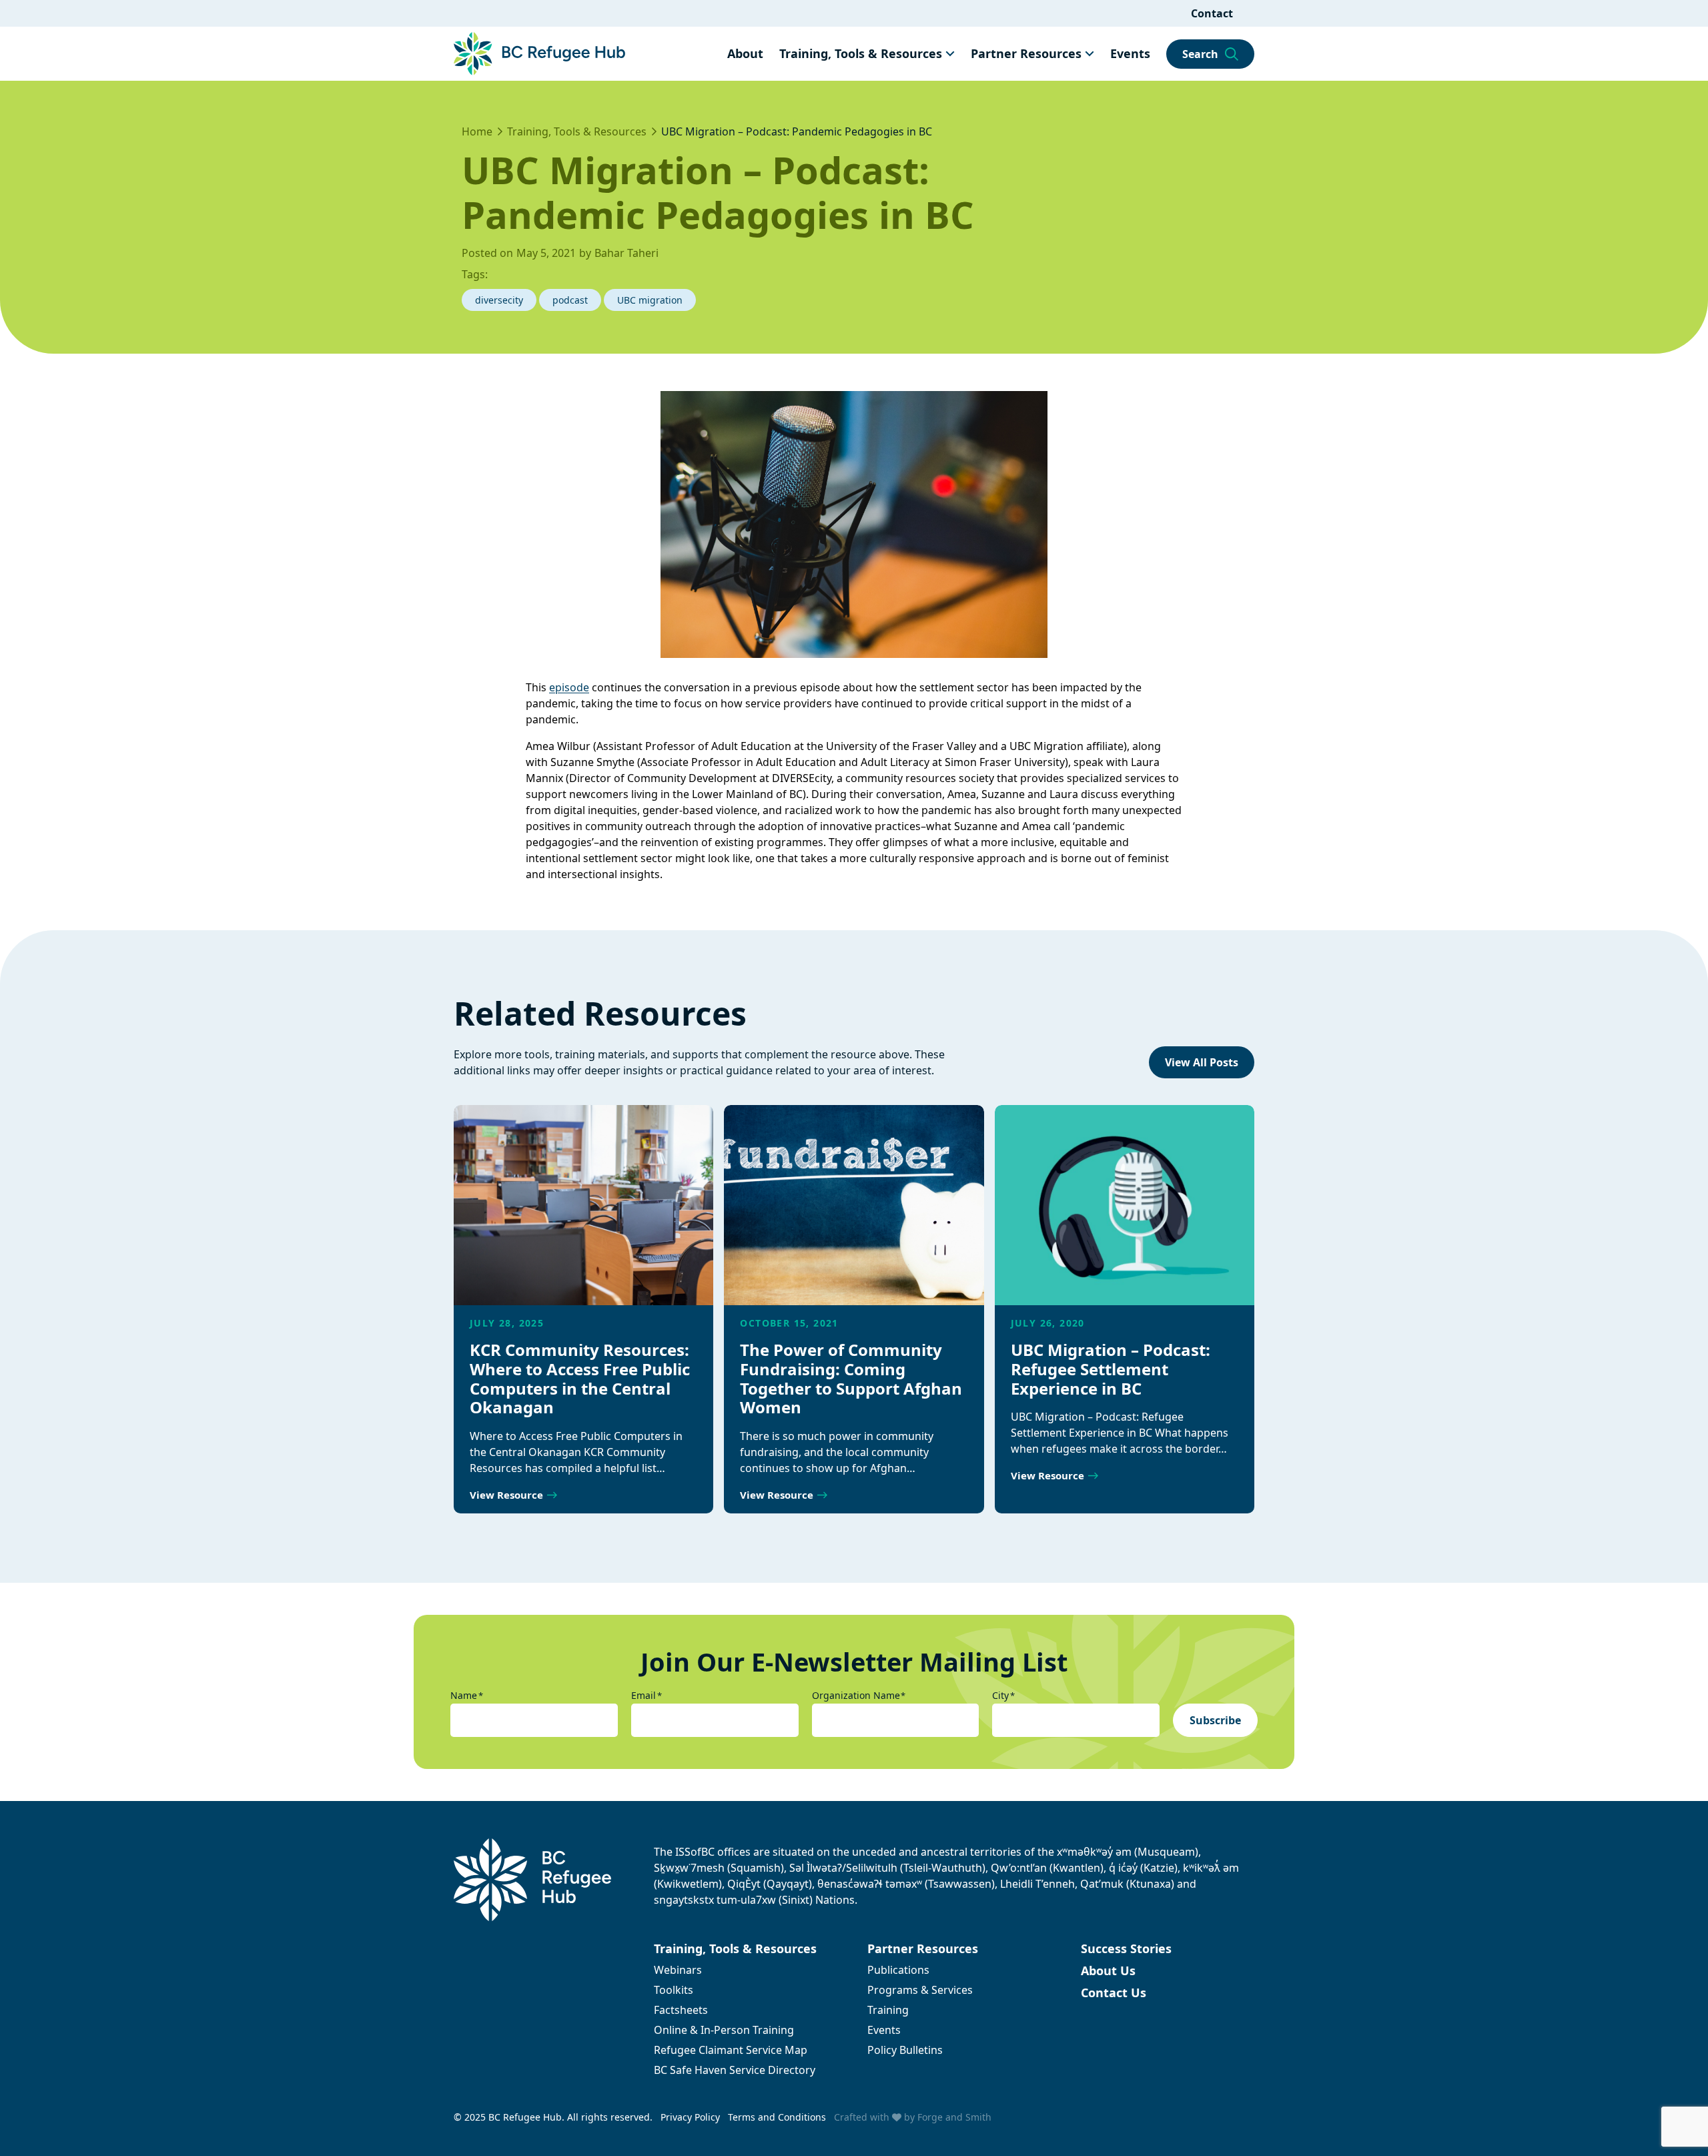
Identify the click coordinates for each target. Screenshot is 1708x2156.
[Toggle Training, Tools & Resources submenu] (950, 53)
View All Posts (1202, 1062)
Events (1130, 53)
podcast (570, 300)
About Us (1108, 1970)
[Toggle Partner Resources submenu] (1090, 53)
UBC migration (650, 300)
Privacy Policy (690, 2117)
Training (888, 2010)
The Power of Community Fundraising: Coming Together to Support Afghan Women (851, 1378)
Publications (898, 1970)
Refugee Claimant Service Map (731, 2050)
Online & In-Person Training (724, 2030)
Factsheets (681, 2010)
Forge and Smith (954, 2117)
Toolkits (674, 1990)
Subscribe (1215, 1720)
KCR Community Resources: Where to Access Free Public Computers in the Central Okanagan (580, 1378)
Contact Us (1114, 1993)
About (745, 53)
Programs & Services (920, 1990)
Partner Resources (1026, 53)
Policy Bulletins (905, 2050)
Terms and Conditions (777, 2117)
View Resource (506, 1495)
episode (569, 687)
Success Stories (1126, 1948)
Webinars (678, 1970)
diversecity (499, 300)
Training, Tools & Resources (861, 53)
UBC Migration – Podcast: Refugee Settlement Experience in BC (1111, 1369)
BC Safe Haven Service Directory (735, 2070)
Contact (1212, 13)
